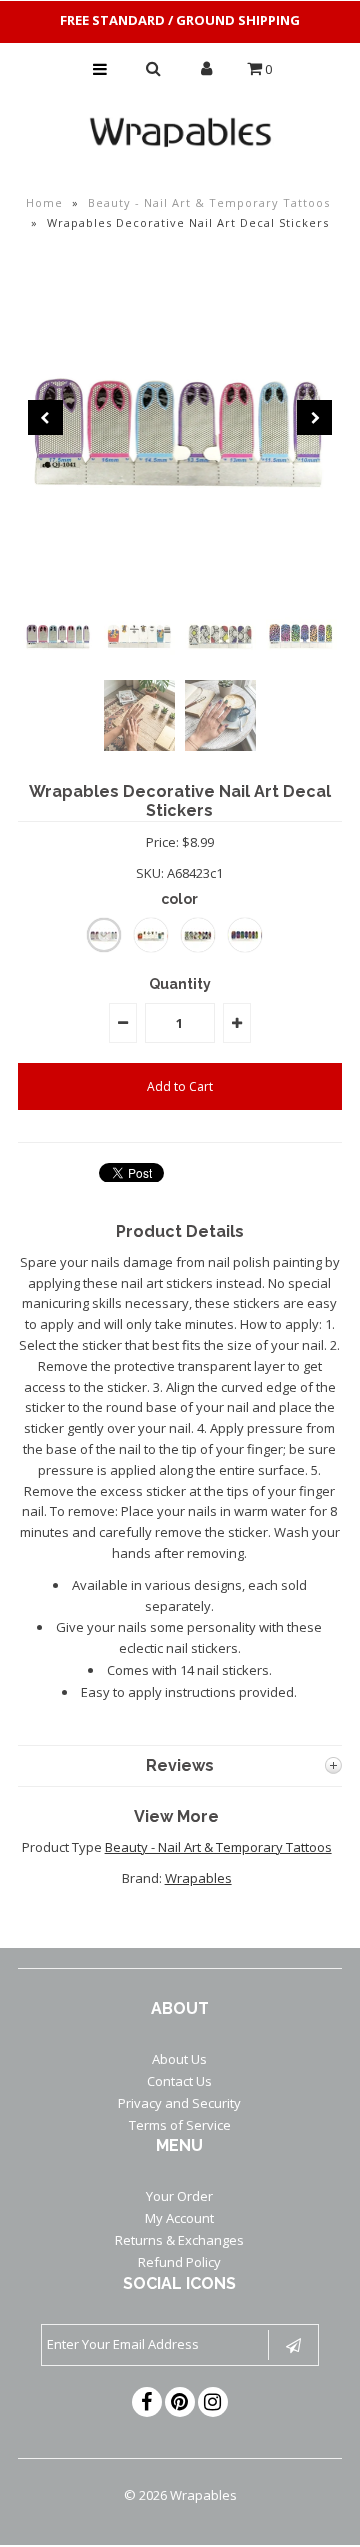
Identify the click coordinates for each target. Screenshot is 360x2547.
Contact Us (179, 2081)
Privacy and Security (179, 2103)
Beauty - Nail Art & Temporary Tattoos (209, 202)
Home (44, 202)
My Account (179, 2218)
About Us (179, 2059)
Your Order (179, 2196)
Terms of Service (180, 2125)
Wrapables (198, 1878)
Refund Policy (179, 2262)
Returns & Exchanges (179, 2240)
